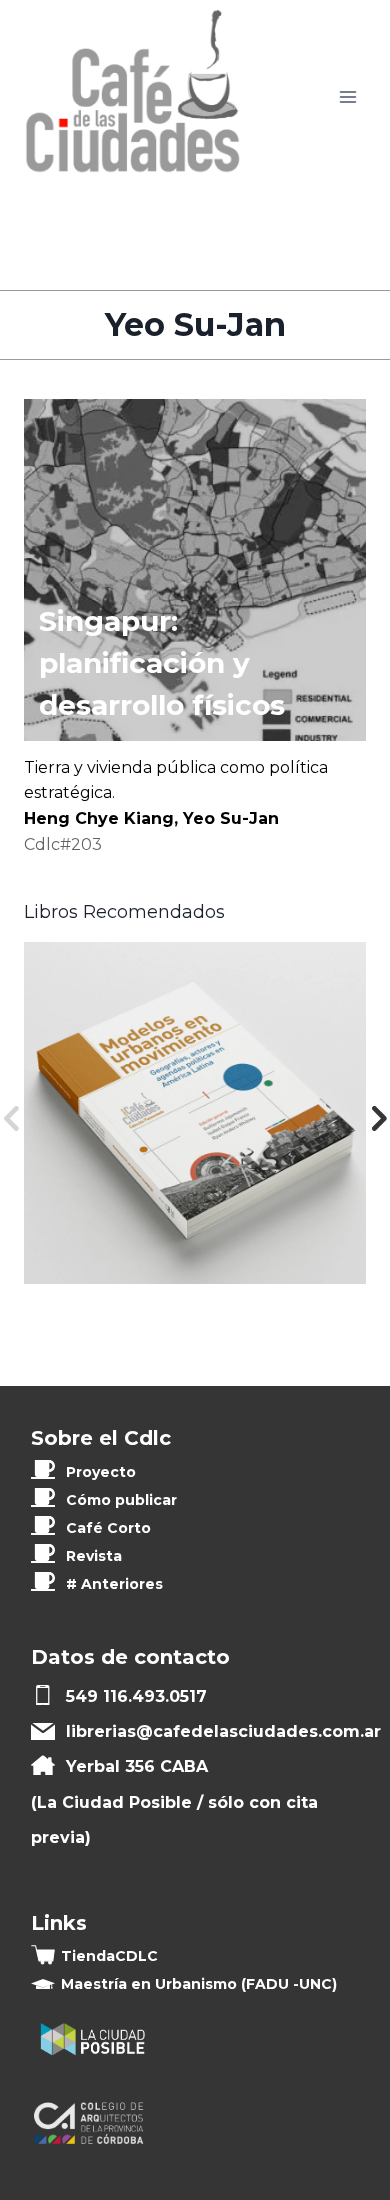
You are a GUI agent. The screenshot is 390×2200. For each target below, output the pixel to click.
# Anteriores (114, 1584)
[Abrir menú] (347, 97)
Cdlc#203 (63, 844)
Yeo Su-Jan (231, 818)
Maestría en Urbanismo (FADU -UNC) (199, 1984)
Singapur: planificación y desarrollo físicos (162, 663)
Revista (94, 1556)
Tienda (109, 1956)
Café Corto (108, 1528)
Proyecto (101, 1472)
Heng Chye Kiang (99, 818)
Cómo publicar (121, 1500)
